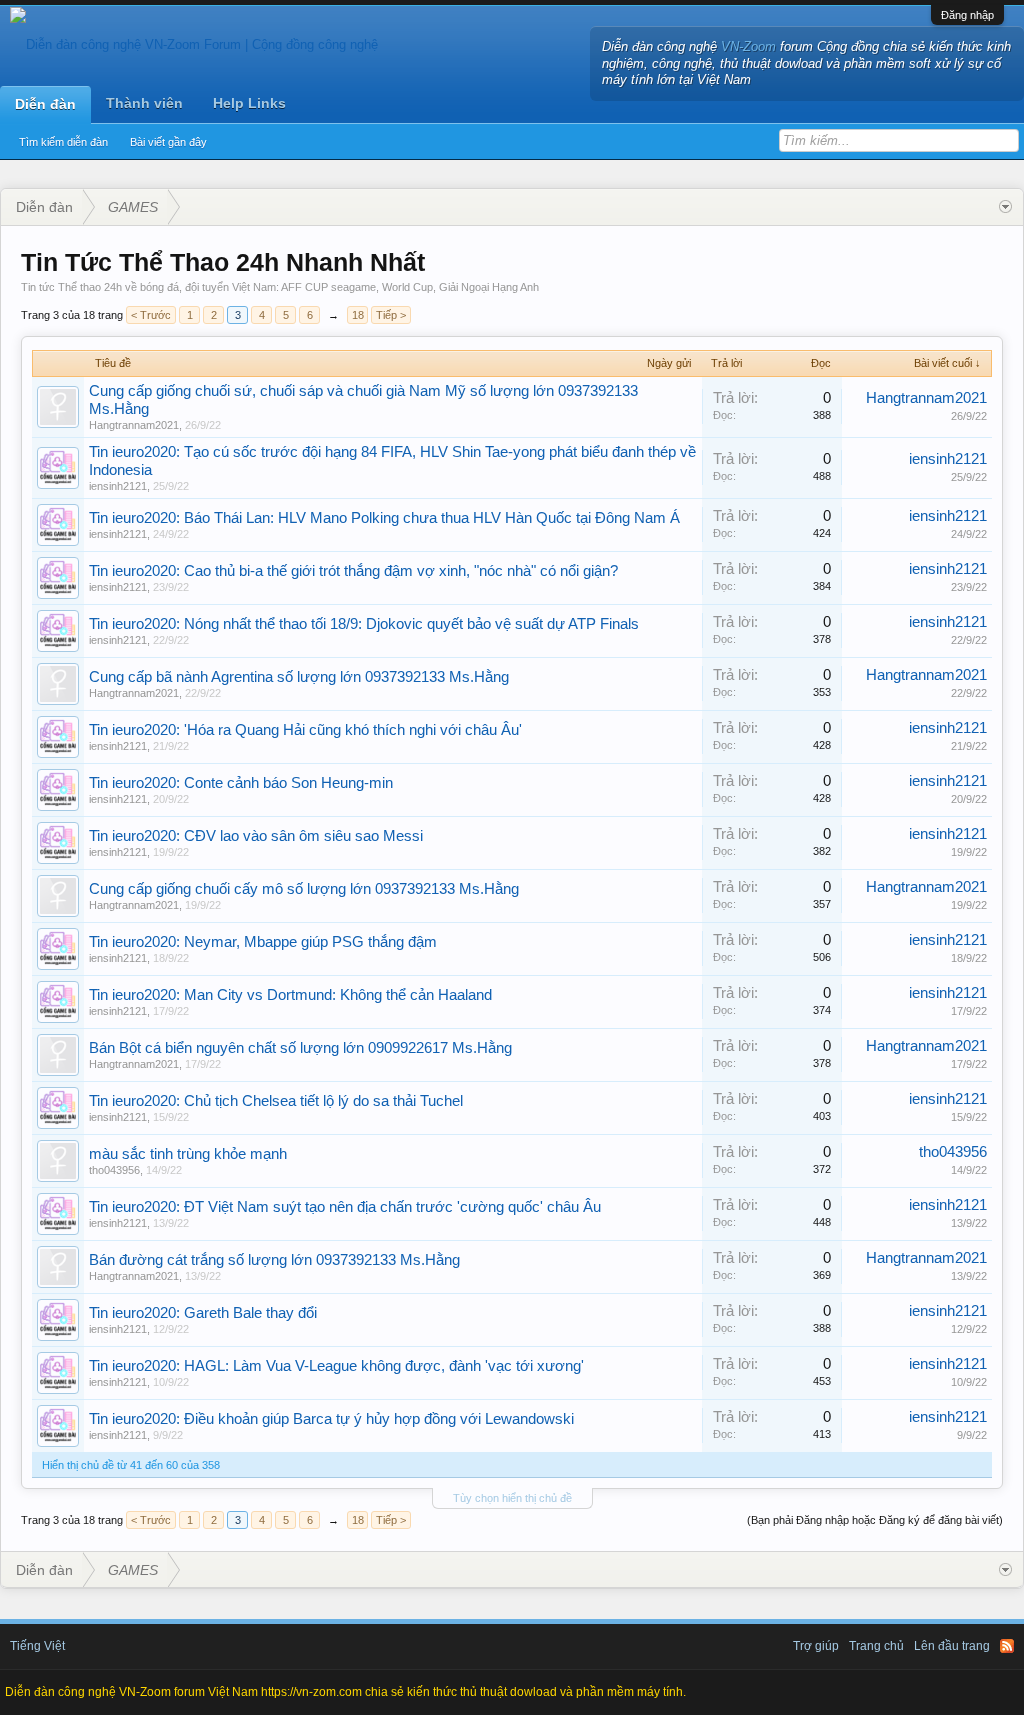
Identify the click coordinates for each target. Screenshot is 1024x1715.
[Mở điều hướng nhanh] (1005, 207)
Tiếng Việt (37, 1646)
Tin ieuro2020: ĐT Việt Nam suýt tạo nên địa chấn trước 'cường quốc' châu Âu (345, 1207)
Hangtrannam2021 (134, 425)
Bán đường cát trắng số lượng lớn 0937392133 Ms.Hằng (274, 1260)
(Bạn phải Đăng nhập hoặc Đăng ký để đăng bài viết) (875, 1520)
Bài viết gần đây (168, 142)
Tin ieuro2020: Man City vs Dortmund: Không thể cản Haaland (290, 995)
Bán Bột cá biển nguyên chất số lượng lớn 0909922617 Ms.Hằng (300, 1048)
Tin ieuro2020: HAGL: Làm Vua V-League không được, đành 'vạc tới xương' (336, 1366)
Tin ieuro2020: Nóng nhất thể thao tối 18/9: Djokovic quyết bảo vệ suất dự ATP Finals (364, 624)
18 (358, 315)
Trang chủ (876, 1646)
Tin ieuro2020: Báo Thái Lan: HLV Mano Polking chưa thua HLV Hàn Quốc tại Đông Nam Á (384, 518)
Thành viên (144, 103)
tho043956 (114, 1170)
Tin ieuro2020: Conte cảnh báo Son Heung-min (241, 783)
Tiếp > (391, 315)
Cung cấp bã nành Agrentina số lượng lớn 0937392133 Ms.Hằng (299, 677)
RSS (1007, 1646)
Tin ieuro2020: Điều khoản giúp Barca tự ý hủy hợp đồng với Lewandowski (331, 1419)
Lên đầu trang (952, 1646)
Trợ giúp (816, 1646)
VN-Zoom (748, 46)
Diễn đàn (45, 104)
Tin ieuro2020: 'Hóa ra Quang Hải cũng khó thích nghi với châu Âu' (305, 730)
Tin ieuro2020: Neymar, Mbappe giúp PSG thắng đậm (263, 942)
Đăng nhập (967, 15)
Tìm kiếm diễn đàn (63, 142)
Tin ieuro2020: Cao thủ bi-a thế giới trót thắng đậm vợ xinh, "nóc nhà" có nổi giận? (353, 571)
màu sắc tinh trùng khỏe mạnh (188, 1154)
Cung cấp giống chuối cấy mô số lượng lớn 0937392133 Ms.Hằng (304, 889)
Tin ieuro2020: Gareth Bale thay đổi (203, 1313)
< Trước (151, 315)
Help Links (249, 103)
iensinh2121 (118, 486)
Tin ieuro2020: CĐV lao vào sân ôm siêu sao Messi (256, 836)
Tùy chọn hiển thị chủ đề (512, 1498)
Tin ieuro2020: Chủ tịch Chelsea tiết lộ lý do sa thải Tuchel (276, 1101)
